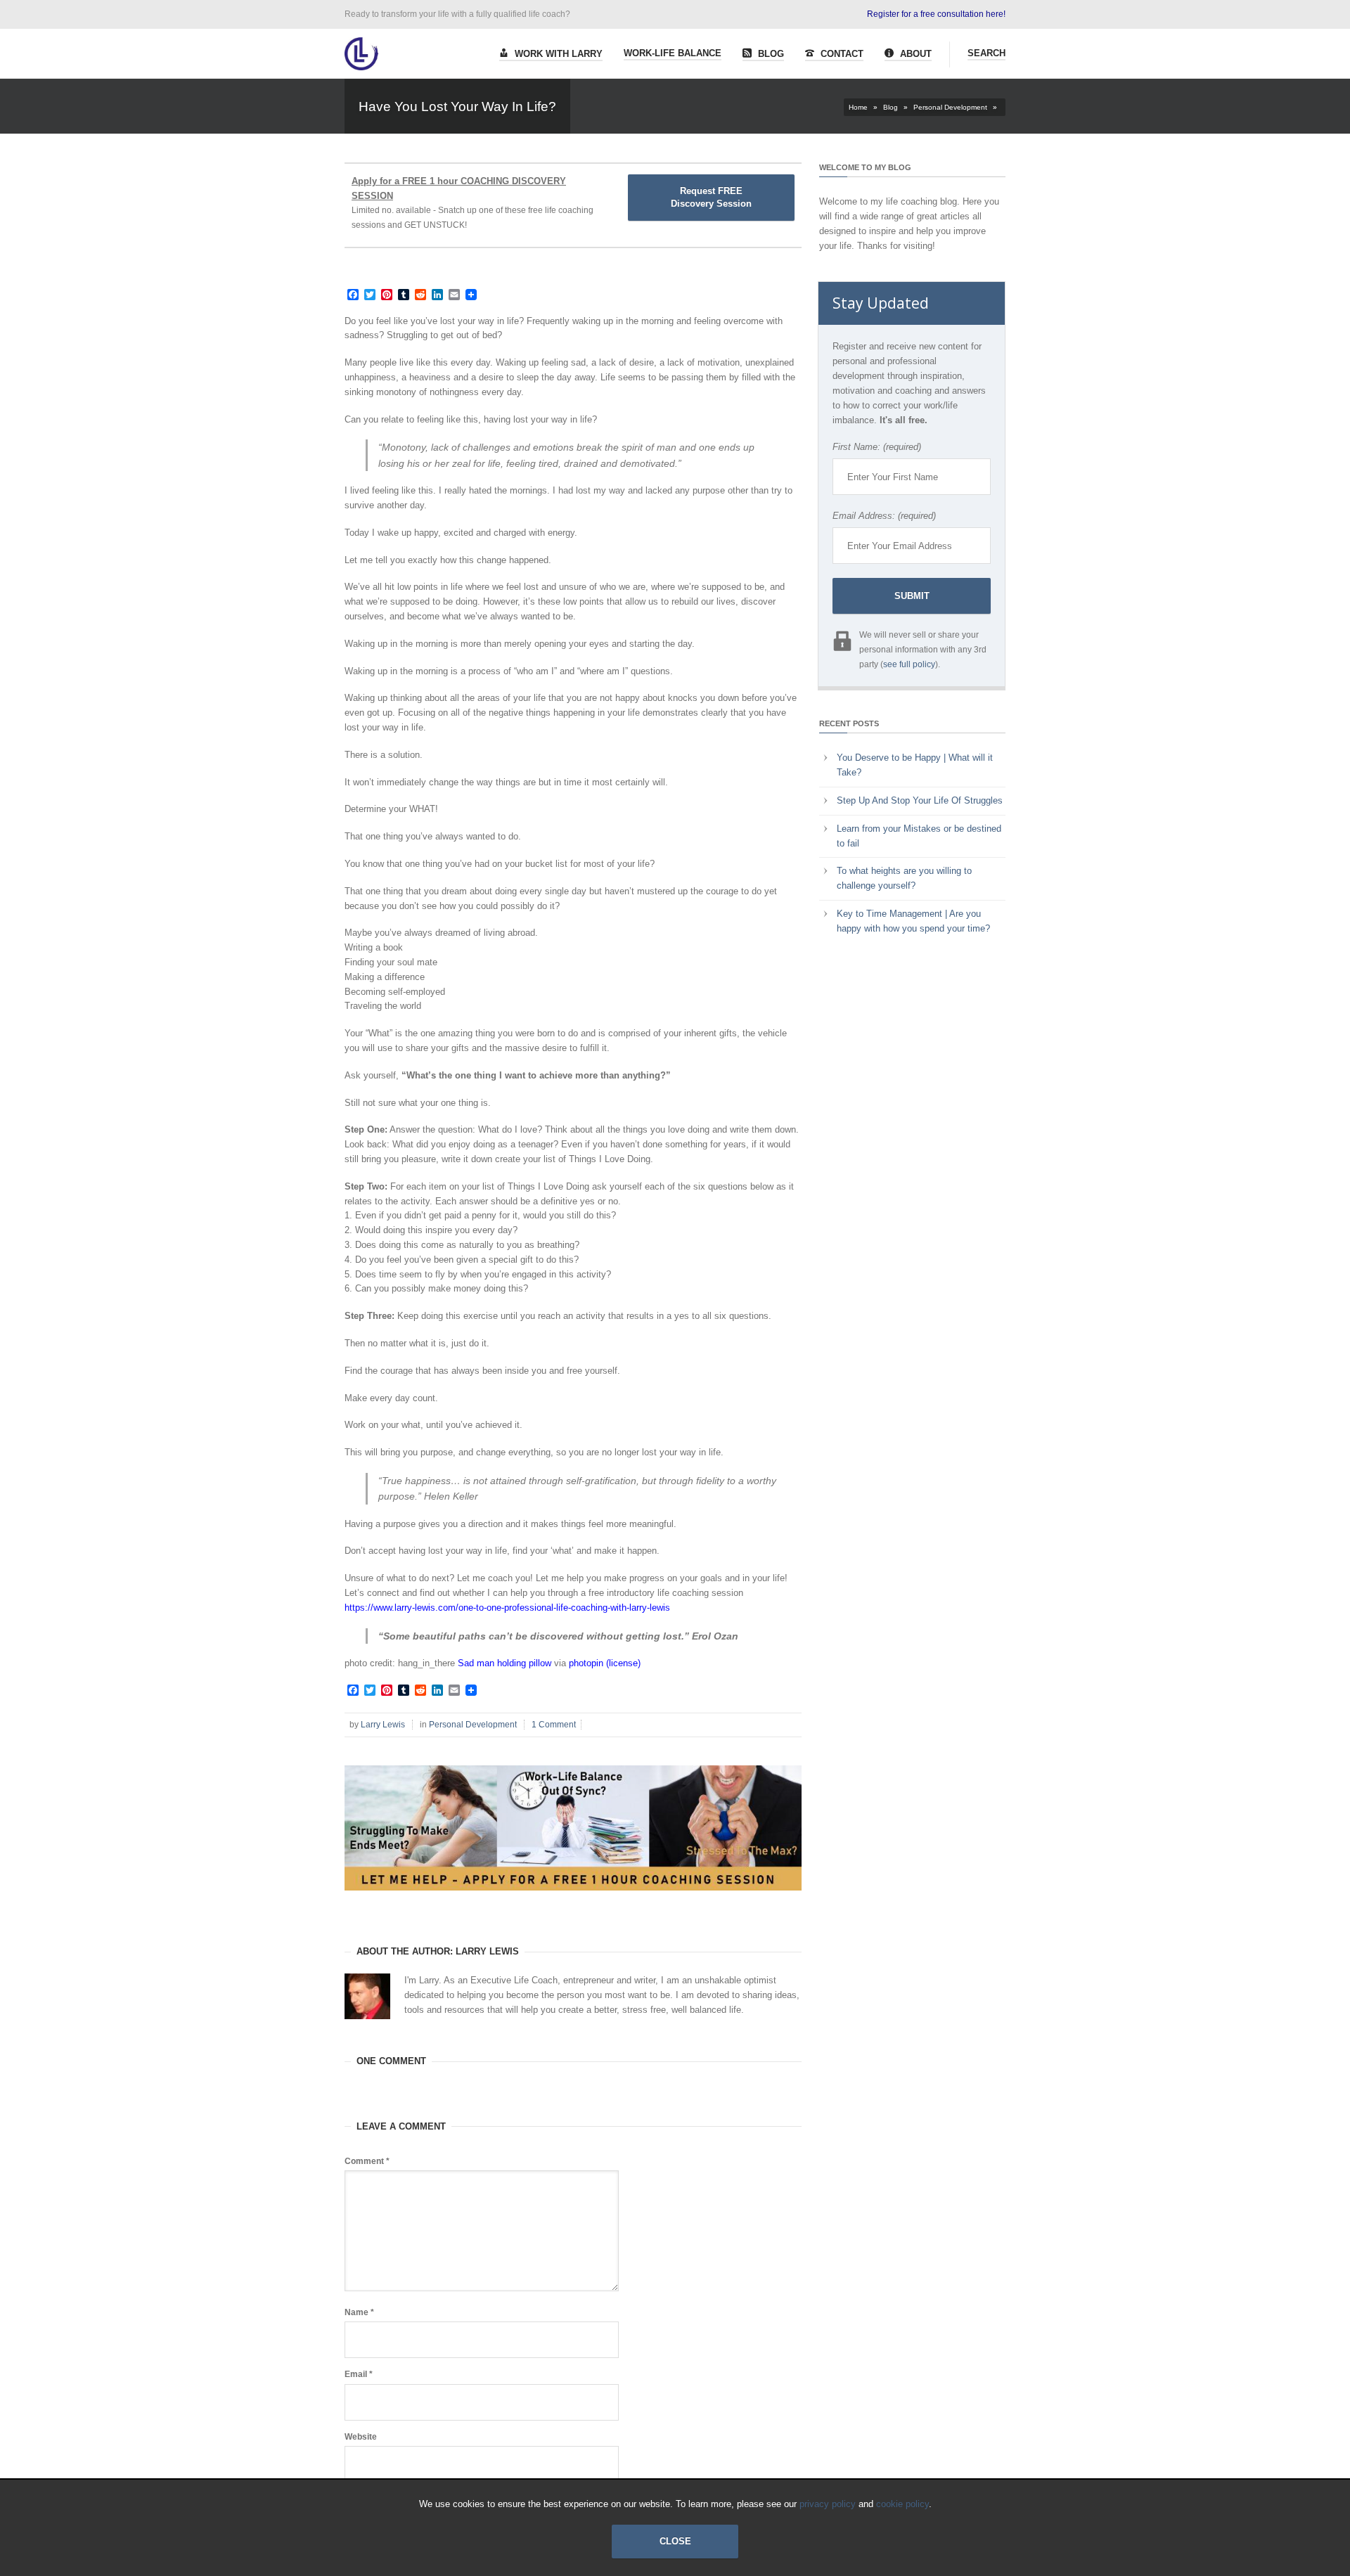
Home (858, 107)
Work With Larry (557, 54)
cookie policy (902, 2504)
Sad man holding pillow (504, 1663)
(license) (623, 1663)
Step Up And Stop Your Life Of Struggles (920, 800)
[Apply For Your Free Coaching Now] (573, 1901)
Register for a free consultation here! (936, 14)
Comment (367, 2161)
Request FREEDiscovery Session (711, 197)
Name (359, 2312)
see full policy (909, 664)
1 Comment (554, 1725)
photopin (586, 1663)
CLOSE (675, 2541)
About (914, 54)
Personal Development (950, 107)
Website (361, 2437)
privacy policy (828, 2504)
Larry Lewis (383, 1725)
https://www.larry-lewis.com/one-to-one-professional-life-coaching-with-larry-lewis (507, 1608)
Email (359, 2374)
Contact (841, 54)
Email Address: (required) (884, 516)
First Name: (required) (877, 447)
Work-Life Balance (673, 53)
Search (986, 53)
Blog (770, 54)
